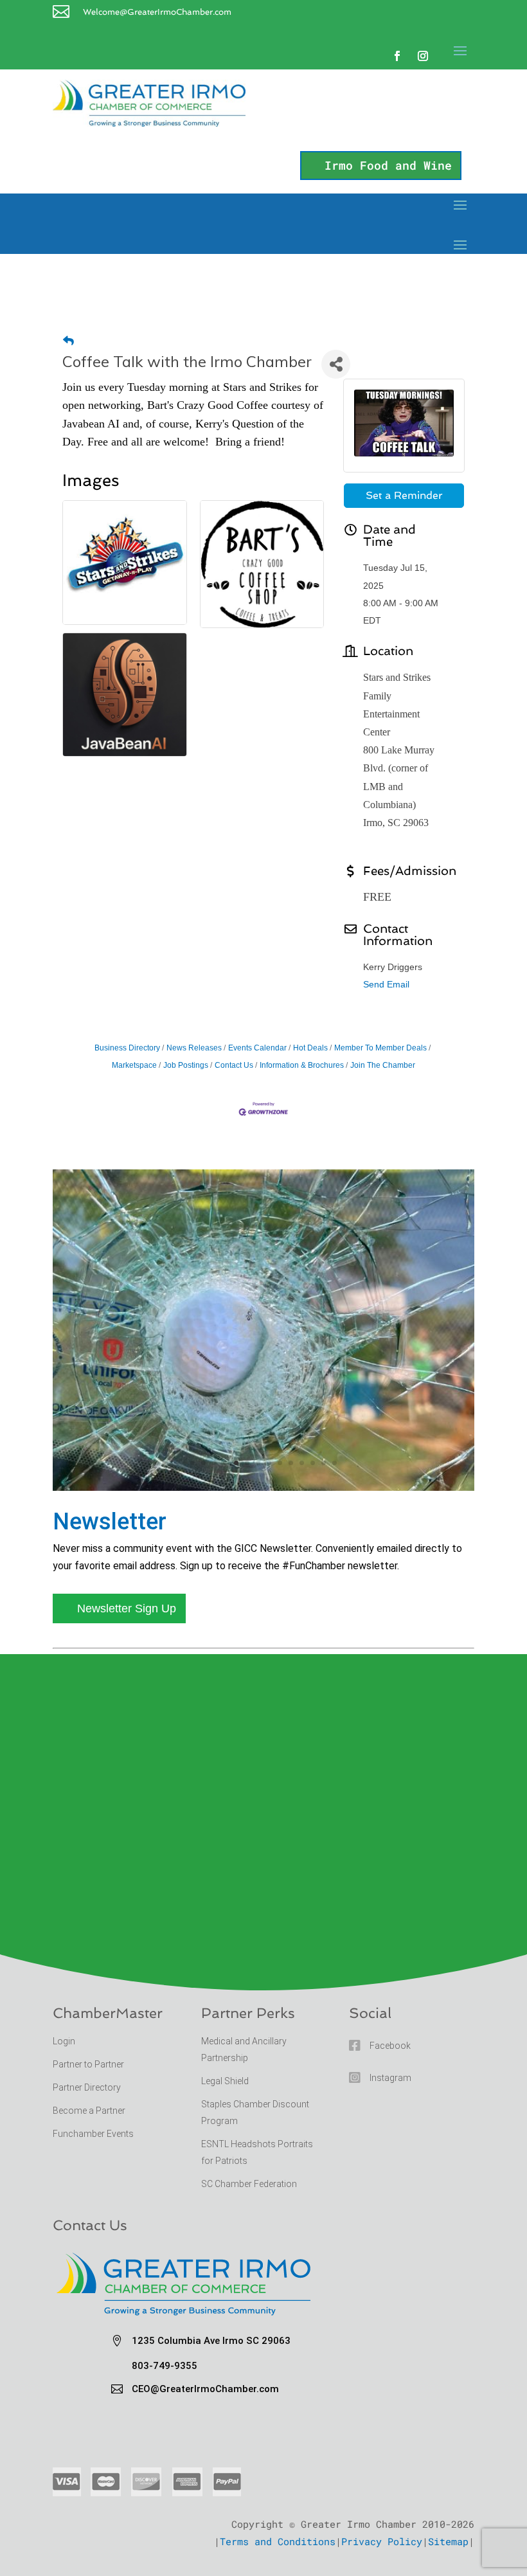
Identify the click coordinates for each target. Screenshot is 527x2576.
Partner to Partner (89, 2064)
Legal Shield (225, 2081)
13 (324, 1463)
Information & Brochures (302, 1065)
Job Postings (186, 1065)
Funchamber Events (93, 2134)
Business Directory (127, 1048)
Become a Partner (90, 2111)
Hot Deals (310, 1048)
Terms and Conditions (278, 2541)
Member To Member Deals (380, 1048)
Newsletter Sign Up (127, 1608)
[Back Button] (68, 341)
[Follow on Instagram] (423, 56)
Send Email (386, 984)
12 (313, 1463)
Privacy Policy (382, 2541)
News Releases (194, 1048)
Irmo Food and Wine (388, 165)
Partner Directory (87, 2087)
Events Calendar (257, 1048)
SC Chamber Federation (249, 2184)
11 (302, 1463)
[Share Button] (336, 364)
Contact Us (234, 1065)
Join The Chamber (383, 1065)
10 (291, 1463)
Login (64, 2041)
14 (335, 1463)
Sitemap (448, 2541)
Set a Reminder (404, 495)
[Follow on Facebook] (397, 56)
